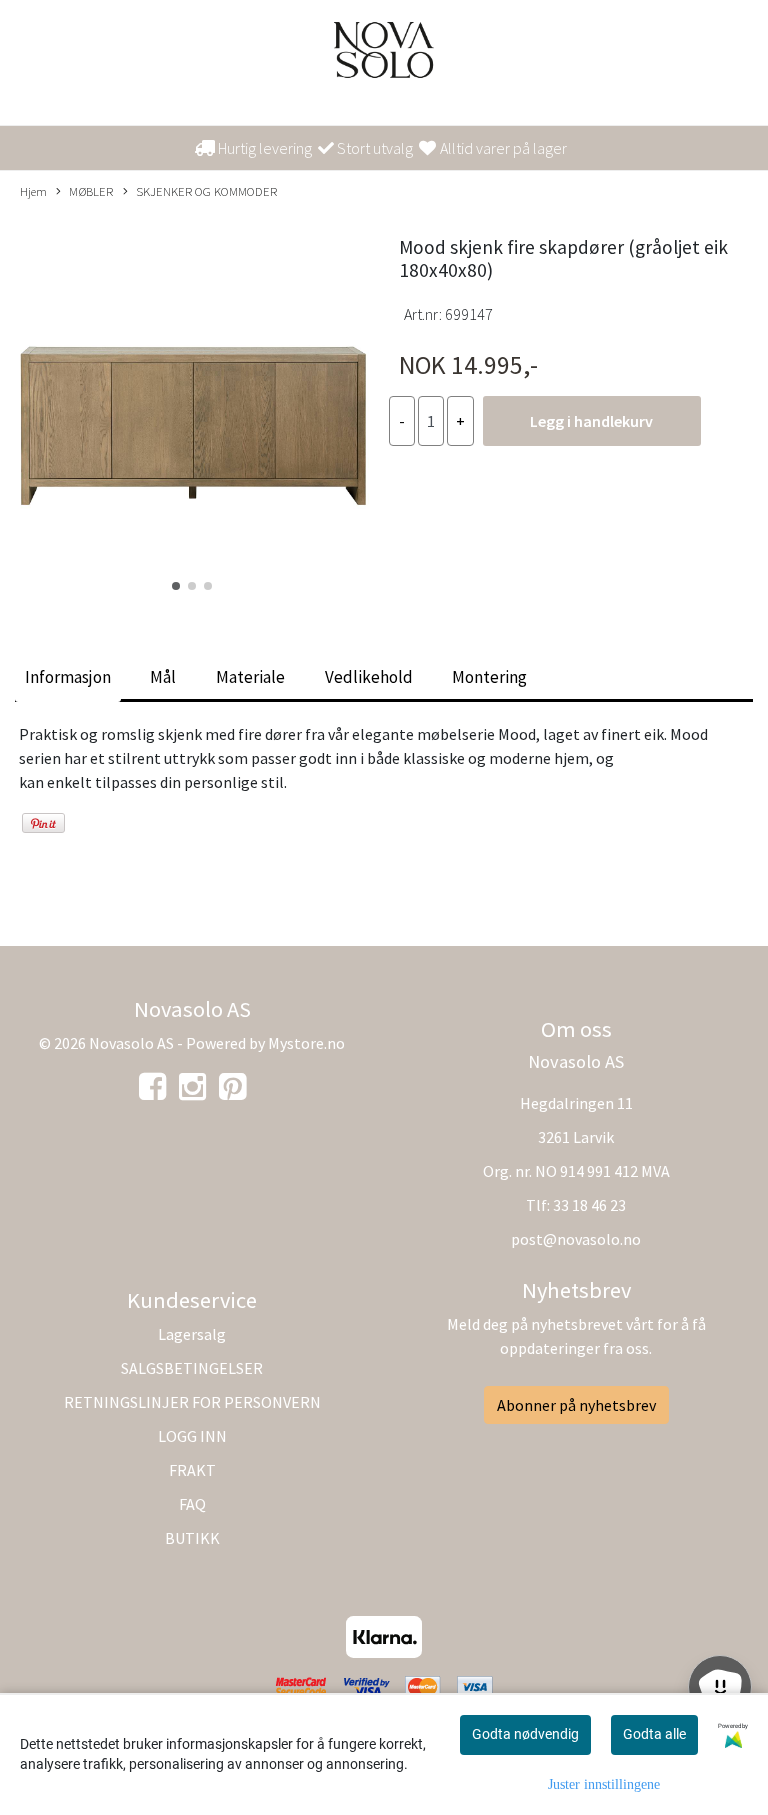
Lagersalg (192, 1334)
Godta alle (654, 1734)
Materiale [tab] (250, 677)
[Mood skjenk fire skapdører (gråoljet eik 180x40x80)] (192, 407)
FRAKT (192, 1470)
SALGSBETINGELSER (192, 1368)
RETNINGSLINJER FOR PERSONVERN (192, 1402)
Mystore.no (306, 1043)
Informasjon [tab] (68, 677)
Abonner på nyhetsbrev (576, 1405)
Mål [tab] (163, 677)
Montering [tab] (489, 677)
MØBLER (91, 191)
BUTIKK (192, 1538)
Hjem (33, 191)
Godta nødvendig (525, 1734)
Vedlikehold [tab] (369, 677)
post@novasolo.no (576, 1239)
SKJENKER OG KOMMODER (206, 191)
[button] (176, 586)
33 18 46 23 (589, 1205)
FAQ (192, 1504)
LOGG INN (192, 1436)
